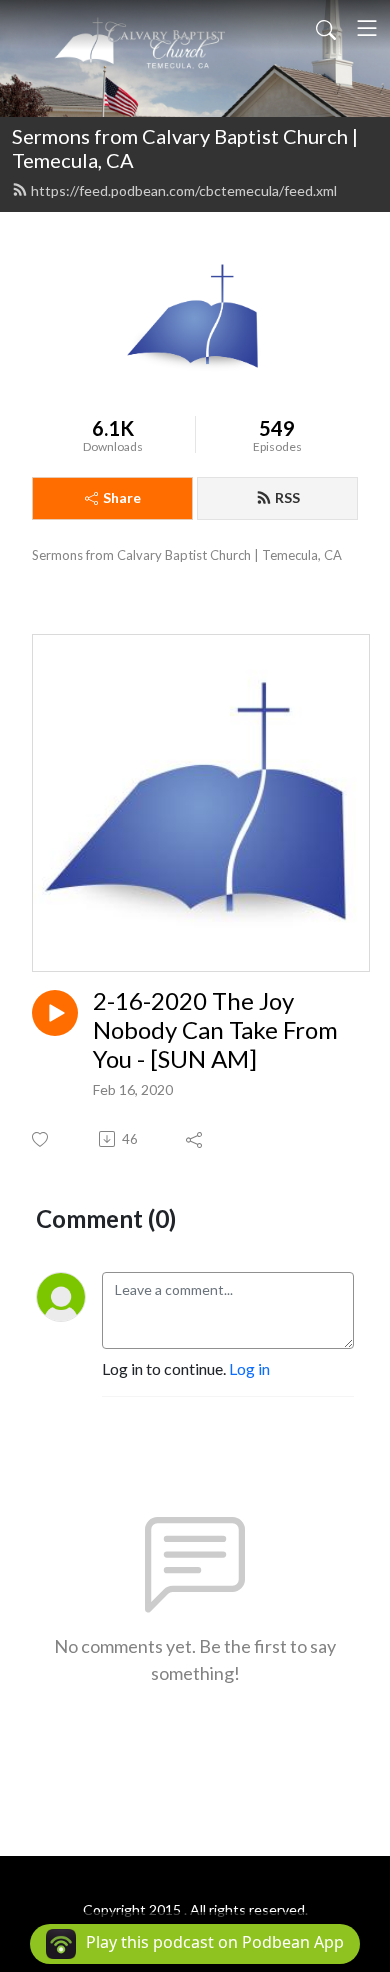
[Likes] (41, 1139)
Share (122, 497)
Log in (249, 1368)
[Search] (326, 28)
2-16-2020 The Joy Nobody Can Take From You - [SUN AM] (215, 1030)
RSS (287, 497)
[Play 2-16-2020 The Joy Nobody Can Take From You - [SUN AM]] (55, 1013)
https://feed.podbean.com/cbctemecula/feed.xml (184, 190)
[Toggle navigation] (367, 28)
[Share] (195, 1139)
